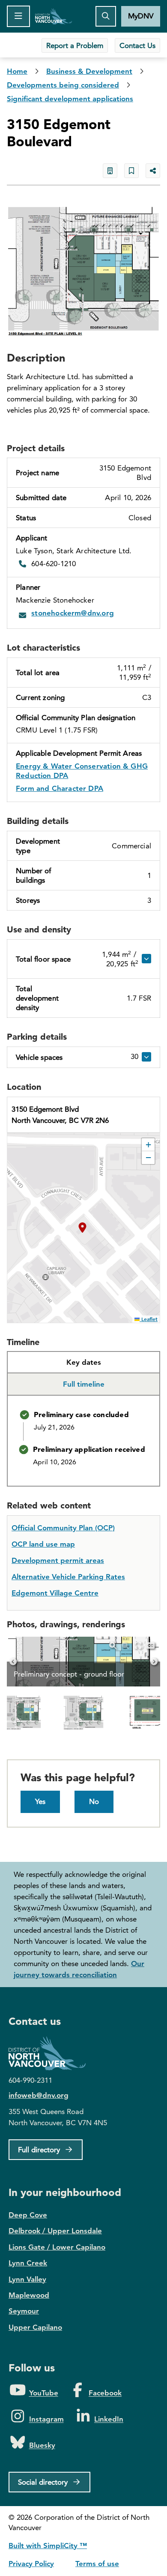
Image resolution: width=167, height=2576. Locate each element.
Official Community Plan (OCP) (63, 1528)
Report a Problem (75, 45)
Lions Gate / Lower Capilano (57, 2247)
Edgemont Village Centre (55, 1593)
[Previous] (13, 1662)
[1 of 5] (83, 1713)
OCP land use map (43, 1544)
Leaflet (149, 1319)
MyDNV (141, 16)
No (94, 1801)
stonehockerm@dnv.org (73, 613)
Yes (40, 1801)
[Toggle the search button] (106, 16)
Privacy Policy (31, 2564)
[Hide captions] (151, 1645)
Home (54, 16)
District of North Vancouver (51, 2053)
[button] (83, 1228)
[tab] (83, 1363)
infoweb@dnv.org (39, 2095)
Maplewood (29, 2295)
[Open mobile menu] (18, 16)
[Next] (154, 1662)
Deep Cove (28, 2215)
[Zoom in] (113, 1645)
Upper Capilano (35, 2327)
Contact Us (137, 45)
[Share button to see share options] (153, 171)
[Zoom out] (125, 1645)
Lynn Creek (28, 2263)
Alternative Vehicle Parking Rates (68, 1577)
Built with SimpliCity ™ (48, 2546)
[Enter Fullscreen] (138, 1645)
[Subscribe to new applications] (110, 171)
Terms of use (97, 2564)
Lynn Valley (27, 2279)
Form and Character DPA (60, 788)
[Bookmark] (131, 171)
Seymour (24, 2311)
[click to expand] (145, 959)
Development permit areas (58, 1560)
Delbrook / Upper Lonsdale (55, 2231)
